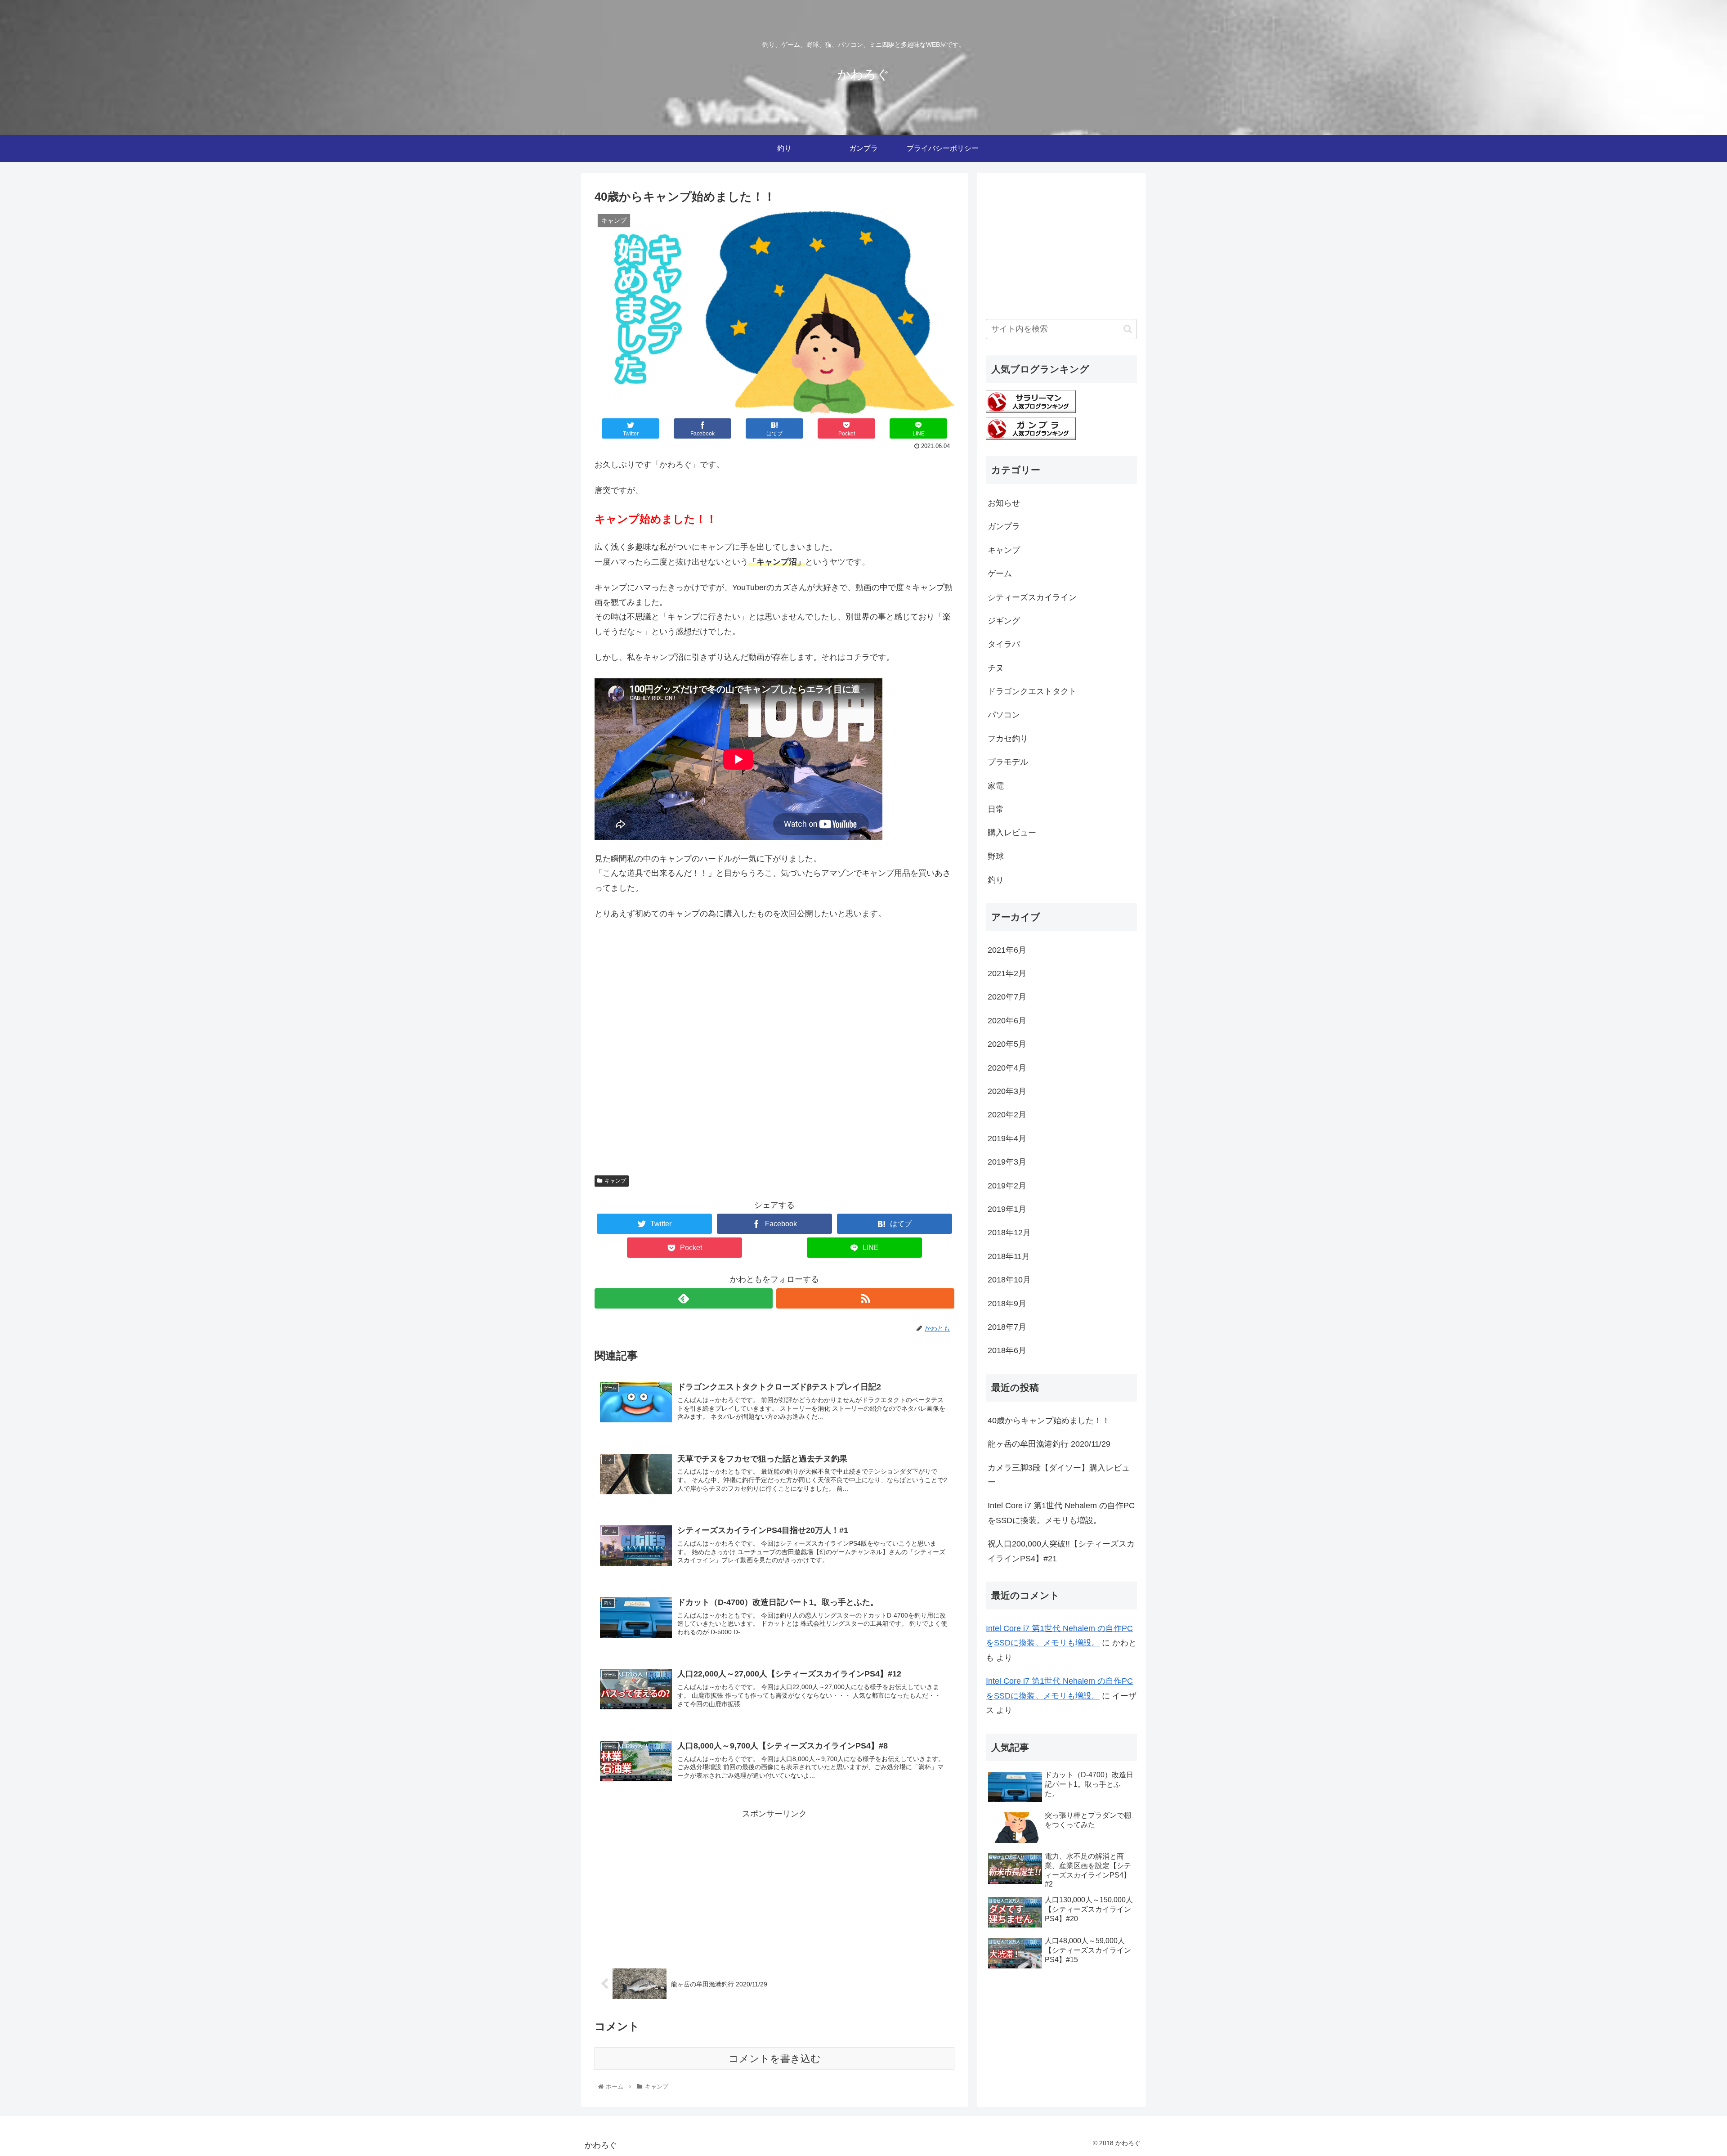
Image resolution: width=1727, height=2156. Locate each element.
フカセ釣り (1008, 739)
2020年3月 (1007, 1091)
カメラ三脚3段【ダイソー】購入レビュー (1059, 1475)
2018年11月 (1009, 1256)
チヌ (996, 668)
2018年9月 (1007, 1304)
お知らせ (1004, 503)
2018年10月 (1009, 1280)
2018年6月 (1007, 1350)
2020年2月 (1007, 1115)
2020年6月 (1007, 1021)
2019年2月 (1007, 1186)
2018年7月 (1007, 1327)
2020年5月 (1007, 1044)
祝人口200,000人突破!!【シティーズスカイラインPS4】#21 (1061, 1551)
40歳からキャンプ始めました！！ (1049, 1421)
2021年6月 (1007, 950)
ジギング (1004, 621)
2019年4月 (1007, 1139)
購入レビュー (1012, 833)
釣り (996, 880)
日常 (996, 809)
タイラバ (1004, 644)
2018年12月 (1009, 1233)
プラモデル (1008, 762)
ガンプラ (1004, 526)
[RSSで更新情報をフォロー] (865, 1298)
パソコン (1004, 715)
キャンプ (615, 1181)
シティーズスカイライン (1032, 597)
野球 (996, 856)
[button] (1128, 329)
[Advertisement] (774, 1053)
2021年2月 (1007, 973)
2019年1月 (1007, 1209)
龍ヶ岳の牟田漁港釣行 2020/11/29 (1049, 1444)
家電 (996, 786)
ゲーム (1000, 574)
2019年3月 (1007, 1162)
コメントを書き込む (775, 2059)
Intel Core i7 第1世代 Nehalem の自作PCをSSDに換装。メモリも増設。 (1061, 1513)
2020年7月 (1007, 997)
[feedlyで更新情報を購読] (684, 1298)
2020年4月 (1007, 1068)
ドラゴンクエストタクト (1032, 691)
